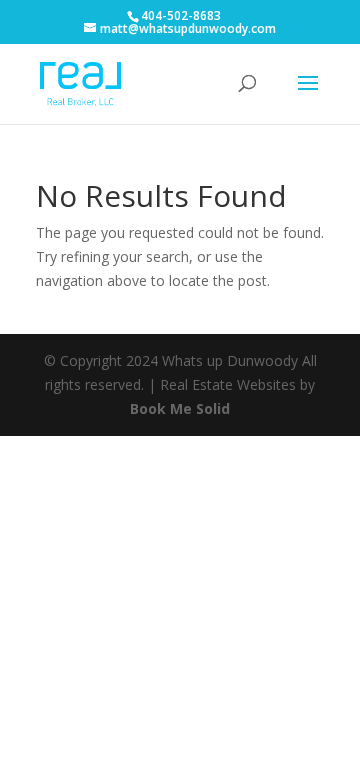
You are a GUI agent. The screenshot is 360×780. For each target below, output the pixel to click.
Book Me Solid (180, 408)
